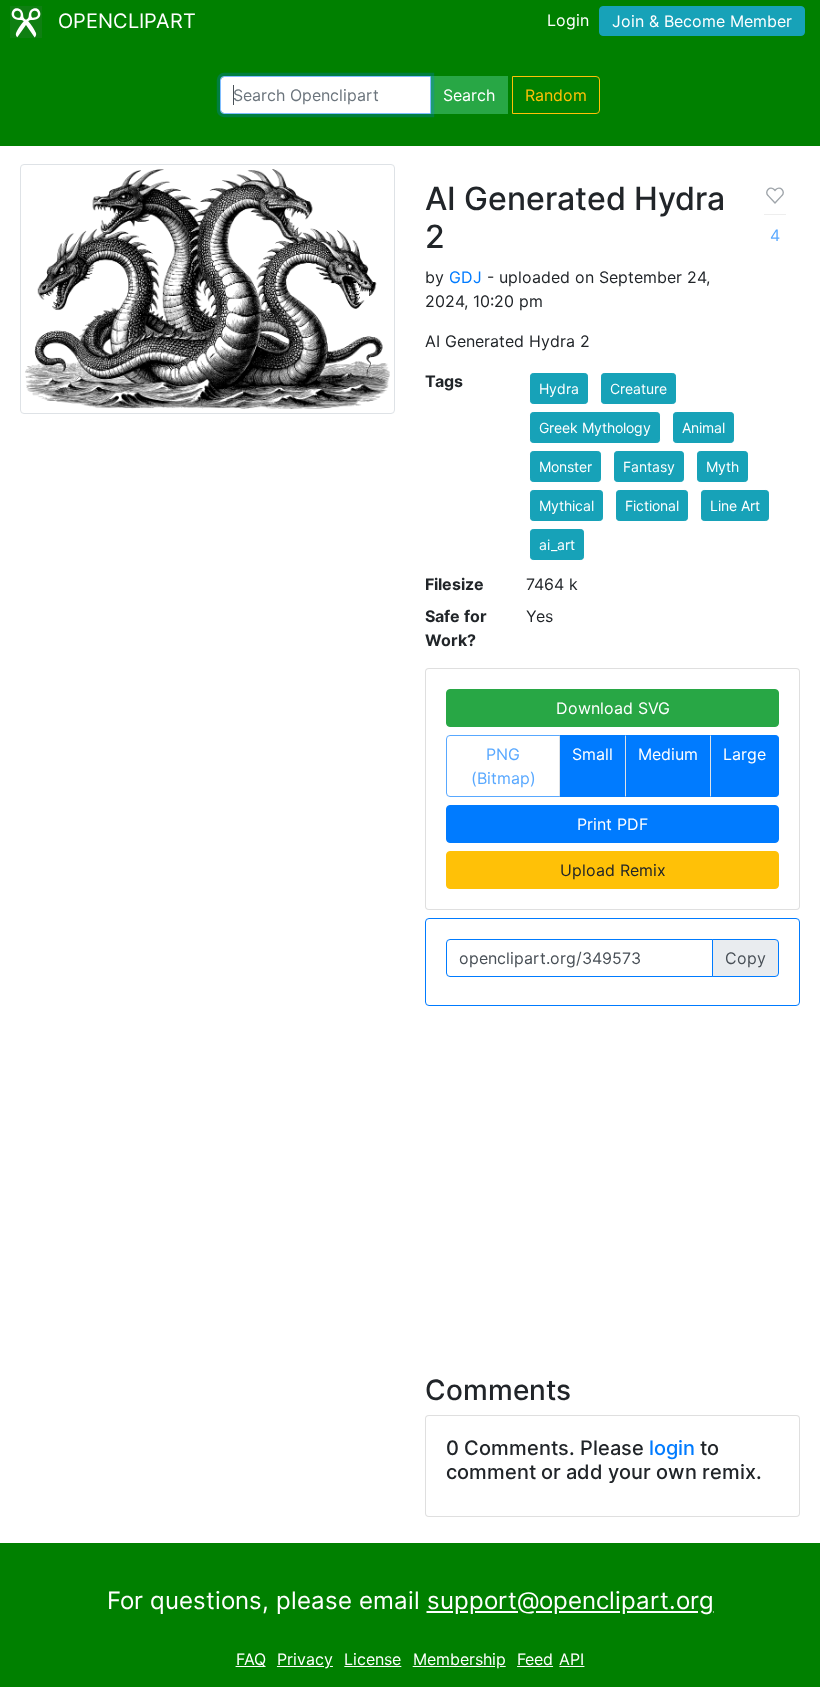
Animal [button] (703, 427)
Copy (745, 958)
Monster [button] (565, 466)
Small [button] (592, 754)
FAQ (251, 1659)
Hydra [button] (559, 388)
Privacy (305, 1659)
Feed (535, 1659)
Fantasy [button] (649, 466)
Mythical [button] (566, 505)
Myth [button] (722, 466)
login (672, 1448)
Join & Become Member (702, 21)
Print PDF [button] (612, 824)
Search (469, 95)
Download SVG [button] (613, 708)
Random (556, 95)
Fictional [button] (652, 505)
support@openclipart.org (570, 1600)
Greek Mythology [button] (595, 427)
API (571, 1659)
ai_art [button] (557, 544)
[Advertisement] (410, 1178)
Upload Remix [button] (613, 870)
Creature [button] (638, 388)
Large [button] (744, 754)
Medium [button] (668, 754)
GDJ (465, 277)
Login (568, 20)
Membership (459, 1659)
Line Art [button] (735, 505)
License (372, 1659)
